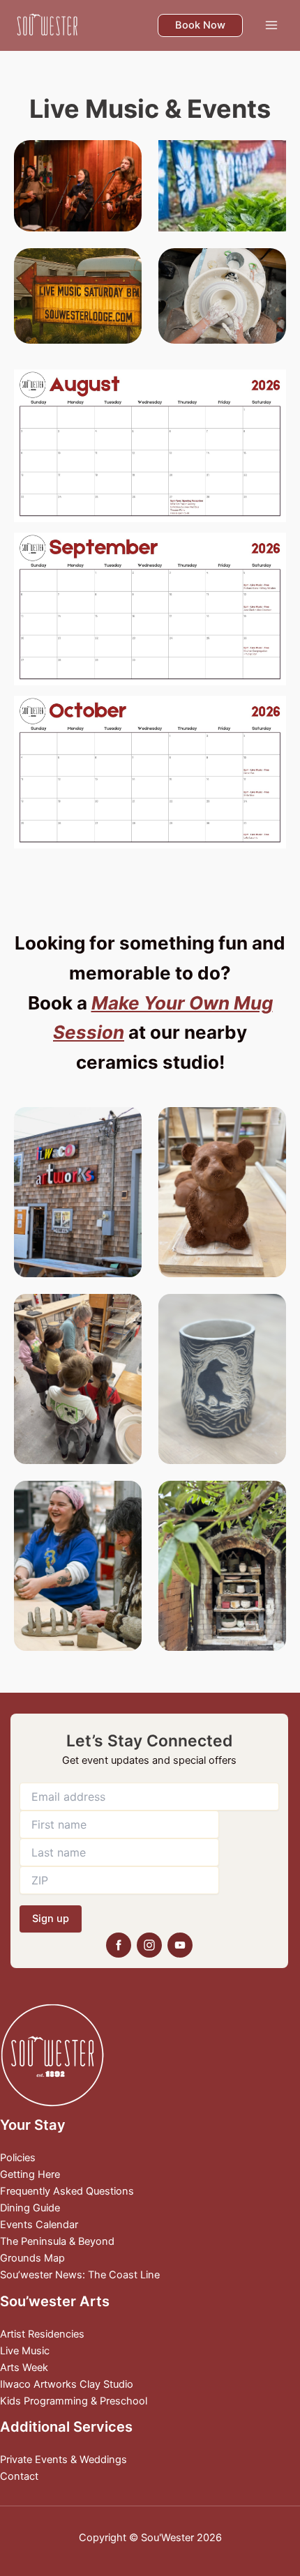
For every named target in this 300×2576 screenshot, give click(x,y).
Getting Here (30, 2174)
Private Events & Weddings (63, 2460)
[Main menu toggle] (271, 25)
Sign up (51, 1919)
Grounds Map (32, 2258)
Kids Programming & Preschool (74, 2401)
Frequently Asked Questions (67, 2191)
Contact (19, 2476)
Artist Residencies (42, 2334)
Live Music (25, 2351)
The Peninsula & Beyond (57, 2241)
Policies (18, 2158)
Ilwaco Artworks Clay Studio (67, 2384)
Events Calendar (39, 2225)
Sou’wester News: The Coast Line (80, 2275)
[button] (200, 25)
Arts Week (24, 2368)
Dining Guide (30, 2208)
